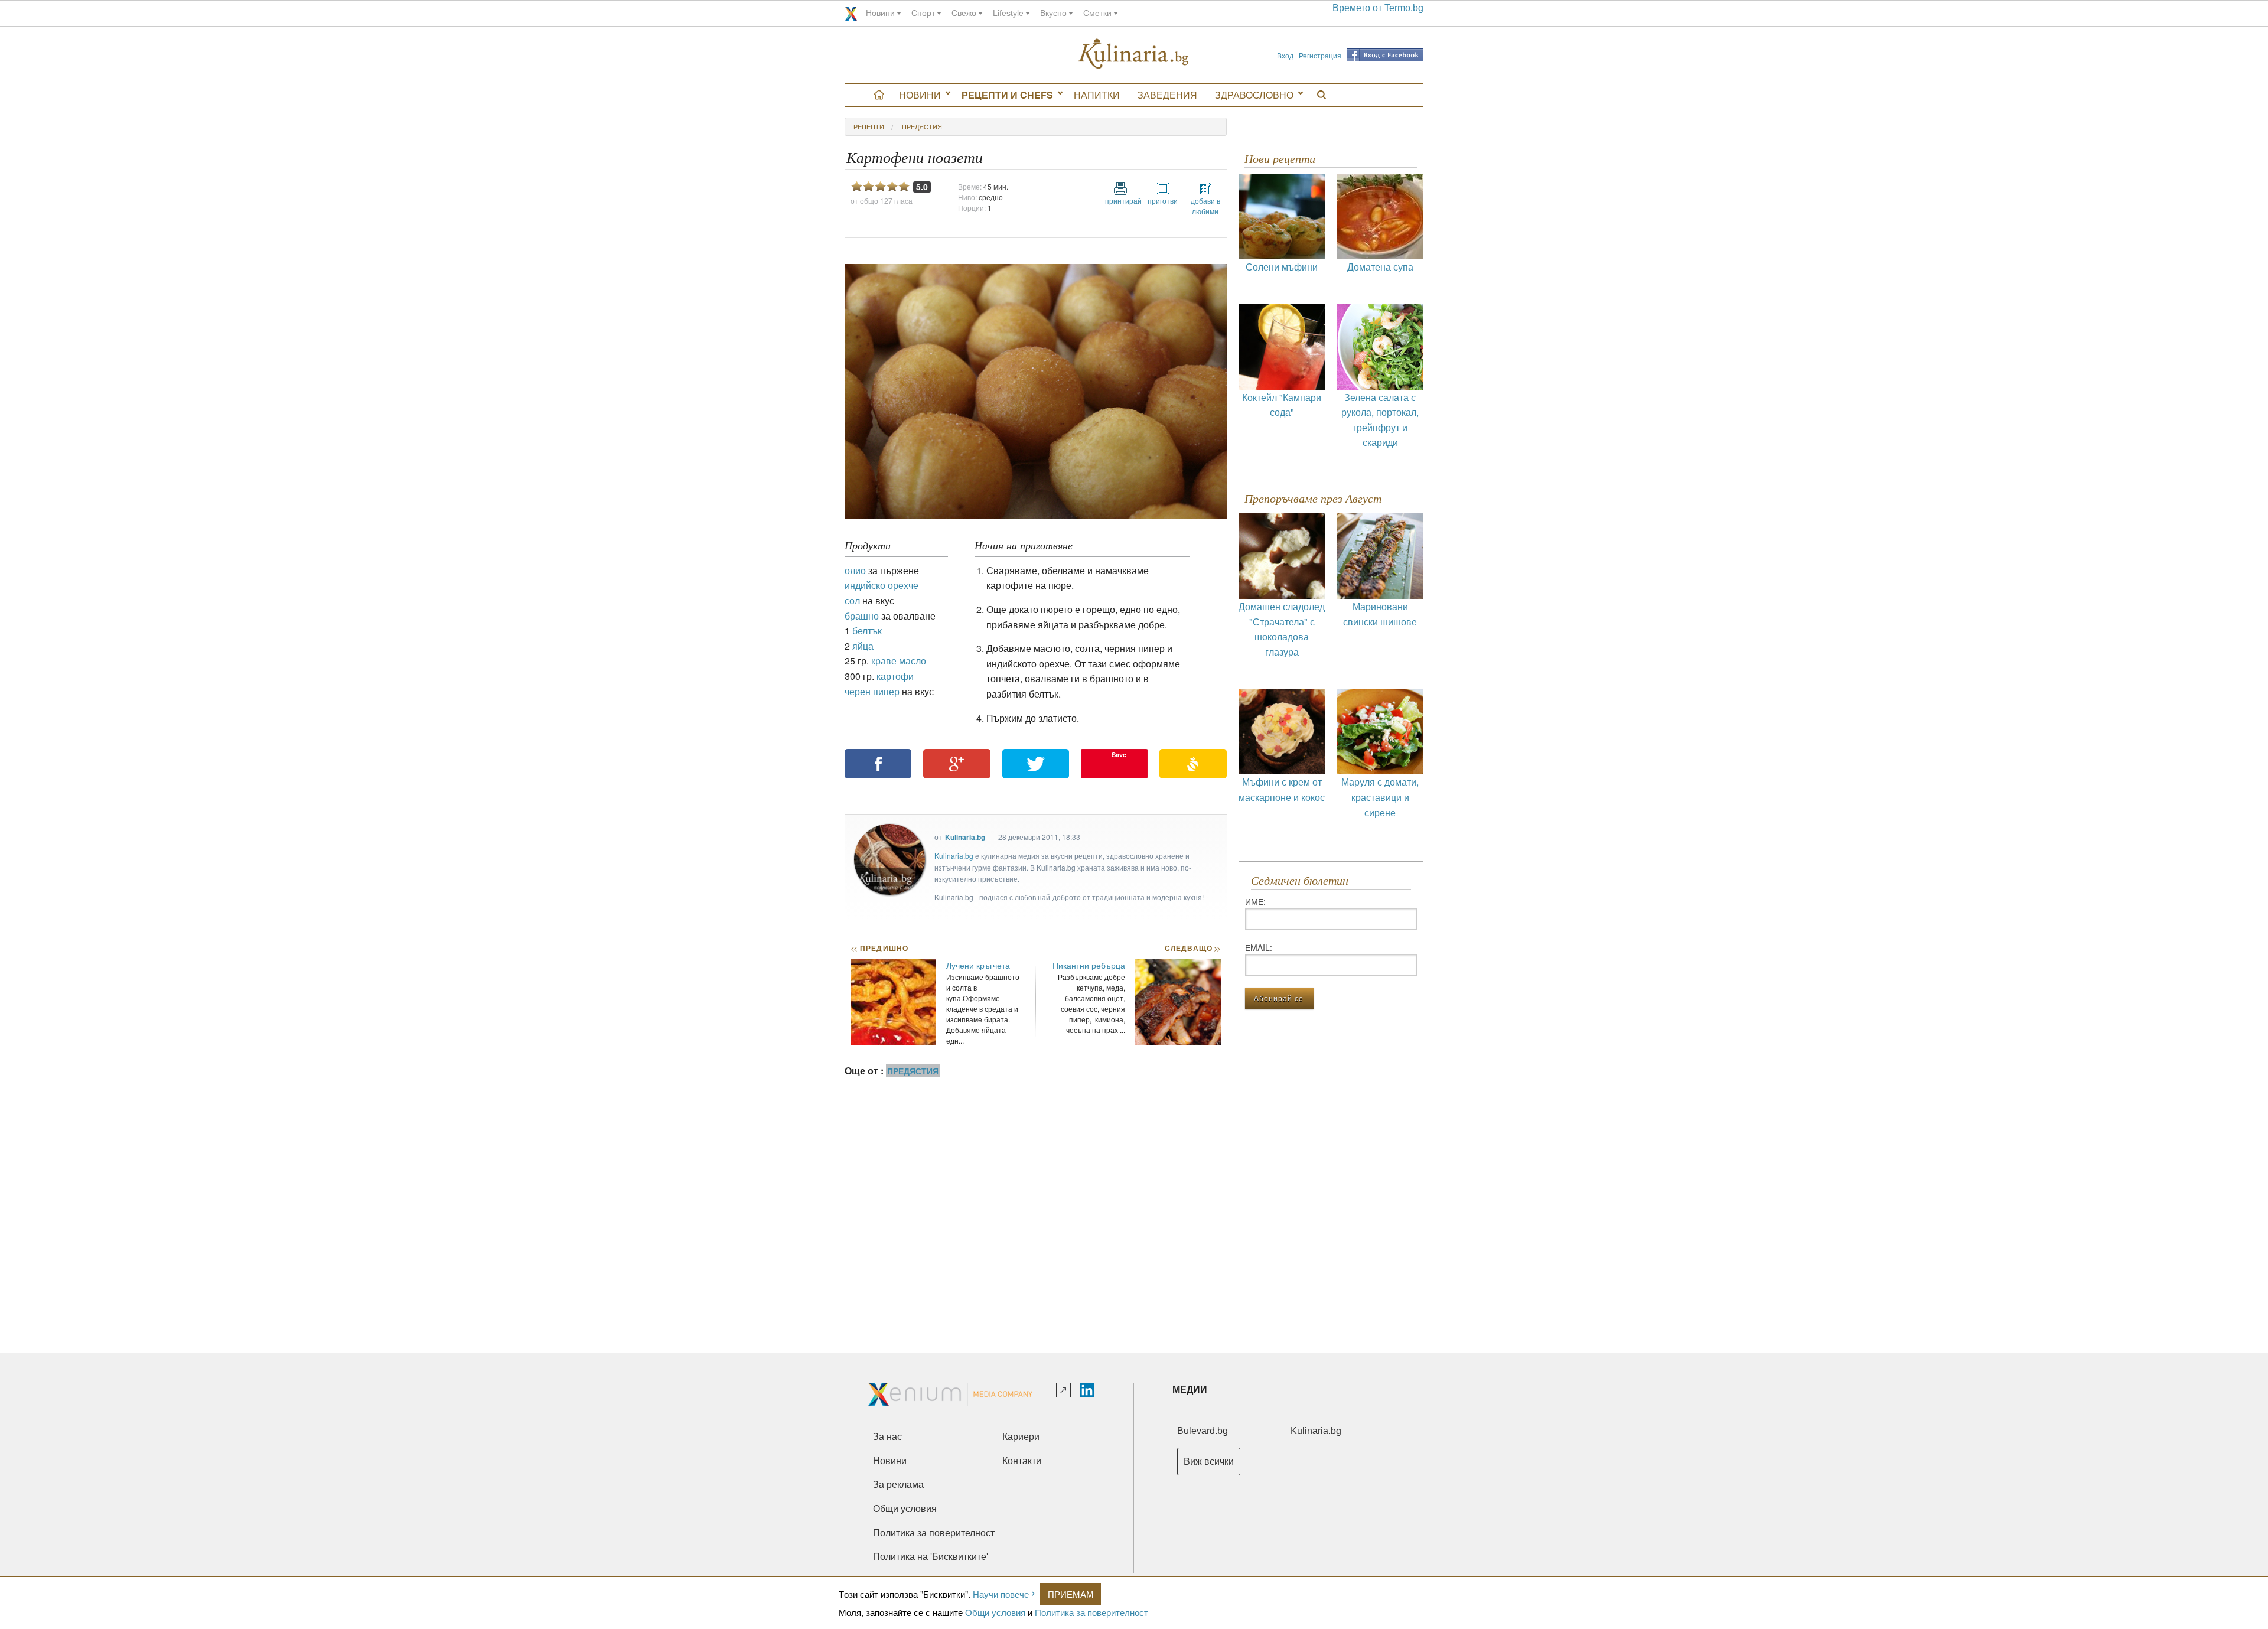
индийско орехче (882, 585)
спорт (923, 13)
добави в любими (1205, 206)
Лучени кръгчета (978, 965)
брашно (862, 616)
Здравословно (1254, 95)
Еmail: (1259, 947)
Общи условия (995, 1612)
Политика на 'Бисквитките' (931, 1557)
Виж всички (1209, 1462)
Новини (920, 95)
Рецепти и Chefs (1007, 95)
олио (855, 570)
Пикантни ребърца (1089, 965)
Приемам (1071, 1594)
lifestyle (1008, 13)
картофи (895, 676)
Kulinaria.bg (965, 837)
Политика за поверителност (1091, 1612)
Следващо (1192, 948)
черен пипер (872, 691)
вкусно (1053, 13)
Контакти (1022, 1461)
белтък (867, 631)
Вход (1285, 55)
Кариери (1021, 1437)
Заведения (1167, 95)
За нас (887, 1437)
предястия (922, 126)
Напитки (1097, 95)
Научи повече (1001, 1594)
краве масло (899, 661)
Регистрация (1320, 55)
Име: (1255, 901)
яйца (863, 646)
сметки (1097, 13)
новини (880, 13)
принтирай (1120, 201)
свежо (964, 13)
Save (1119, 755)
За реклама (898, 1485)
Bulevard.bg (1203, 1431)
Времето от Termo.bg (1378, 8)
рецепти (869, 126)
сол (852, 600)
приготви (1163, 201)
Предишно (879, 948)
